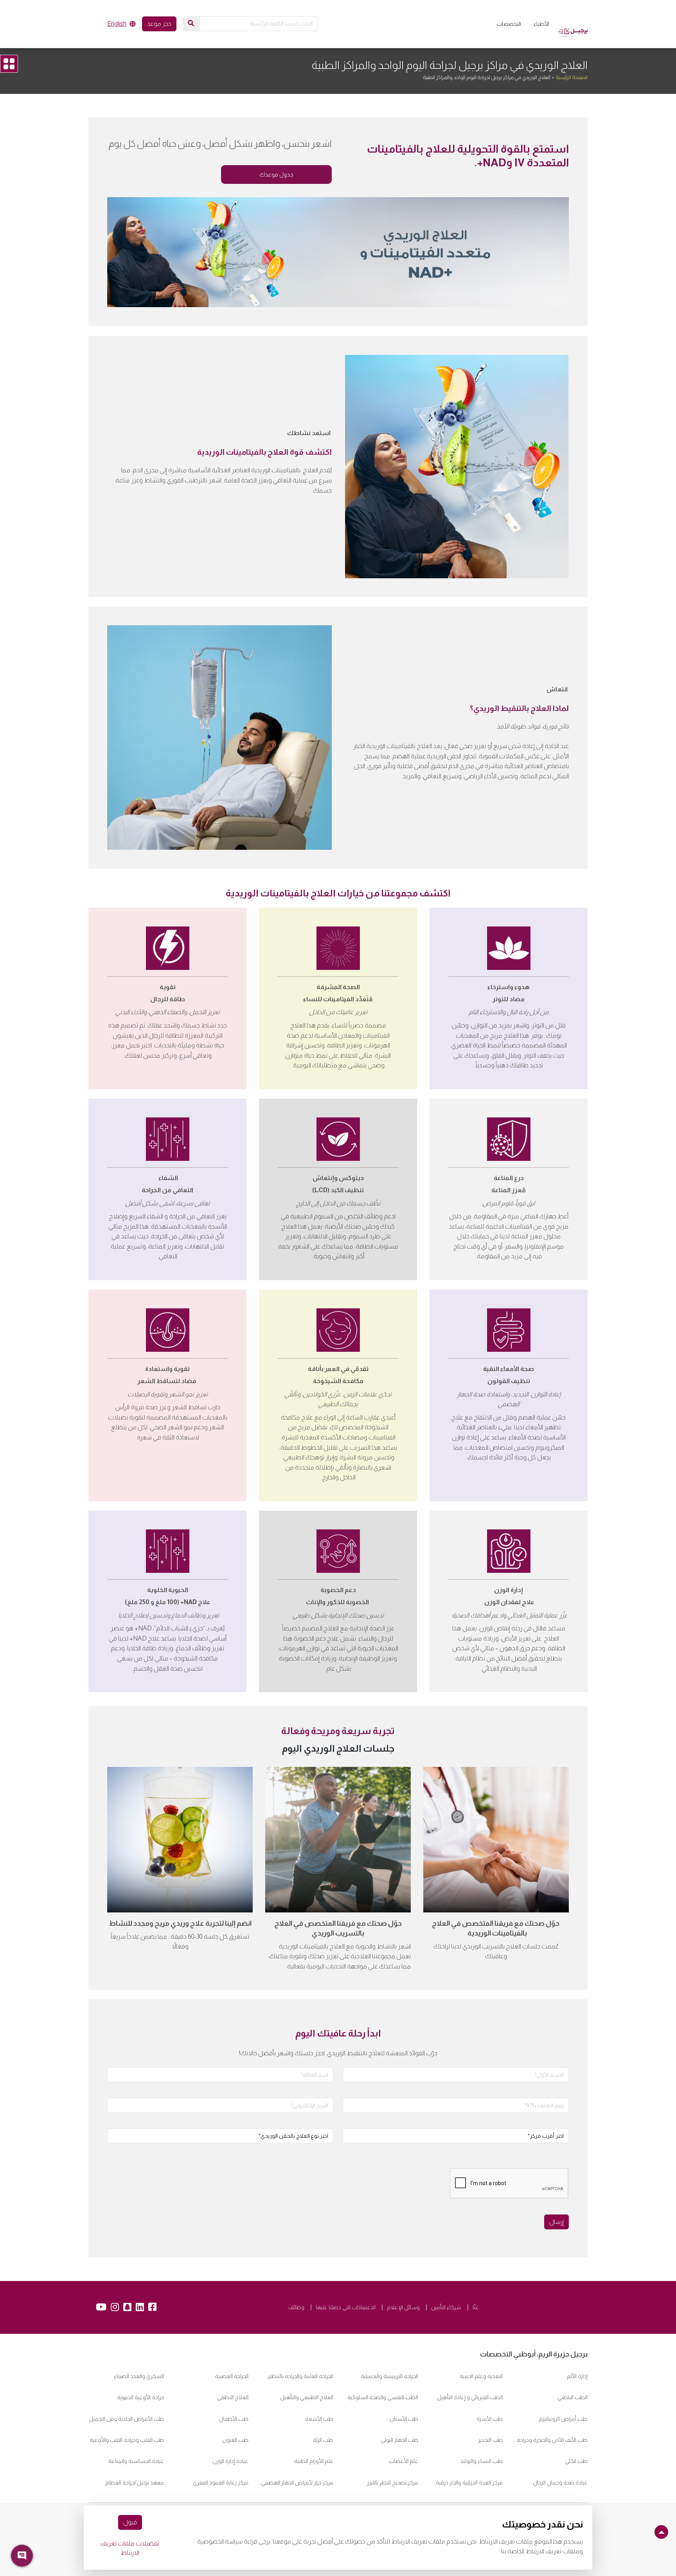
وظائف (296, 2307)
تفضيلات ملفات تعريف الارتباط (130, 2548)
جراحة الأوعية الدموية (140, 2397)
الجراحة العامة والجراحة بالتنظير (300, 2376)
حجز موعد (159, 24)
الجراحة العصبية (232, 2376)
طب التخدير (490, 2440)
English (117, 24)
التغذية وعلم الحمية (481, 2376)
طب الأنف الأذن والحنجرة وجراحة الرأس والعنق (550, 2440)
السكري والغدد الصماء (139, 2376)
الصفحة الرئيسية (572, 77)
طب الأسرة (490, 2419)
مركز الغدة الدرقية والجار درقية (469, 2482)
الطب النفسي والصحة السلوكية (383, 2397)
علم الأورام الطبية (314, 2461)
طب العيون (235, 2440)
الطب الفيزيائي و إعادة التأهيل (470, 2397)
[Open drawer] (9, 64)
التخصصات (509, 24)
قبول (130, 2522)
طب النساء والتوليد (482, 2461)
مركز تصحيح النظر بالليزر (393, 2482)
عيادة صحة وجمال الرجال (560, 2482)
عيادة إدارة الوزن (230, 2461)
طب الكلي (576, 2461)
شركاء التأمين (446, 2307)
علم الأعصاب (404, 2461)
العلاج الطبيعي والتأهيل (307, 2397)
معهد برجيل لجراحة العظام (135, 2482)
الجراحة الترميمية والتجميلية (389, 2376)
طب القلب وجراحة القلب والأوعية (127, 2440)
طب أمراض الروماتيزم (563, 2419)
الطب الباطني (573, 2397)
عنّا (476, 2307)
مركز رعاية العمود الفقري (221, 2482)
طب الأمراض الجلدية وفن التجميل (126, 2419)
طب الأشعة (319, 2419)
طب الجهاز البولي (399, 2440)
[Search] (191, 23)
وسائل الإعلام (403, 2307)
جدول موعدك (276, 174)
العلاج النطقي (233, 2397)
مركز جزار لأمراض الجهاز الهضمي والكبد (296, 2482)
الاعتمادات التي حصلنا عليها (346, 2307)
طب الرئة (323, 2440)
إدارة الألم (577, 2376)
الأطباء (541, 24)
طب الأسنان (404, 2419)
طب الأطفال (234, 2419)
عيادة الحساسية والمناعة (136, 2461)
